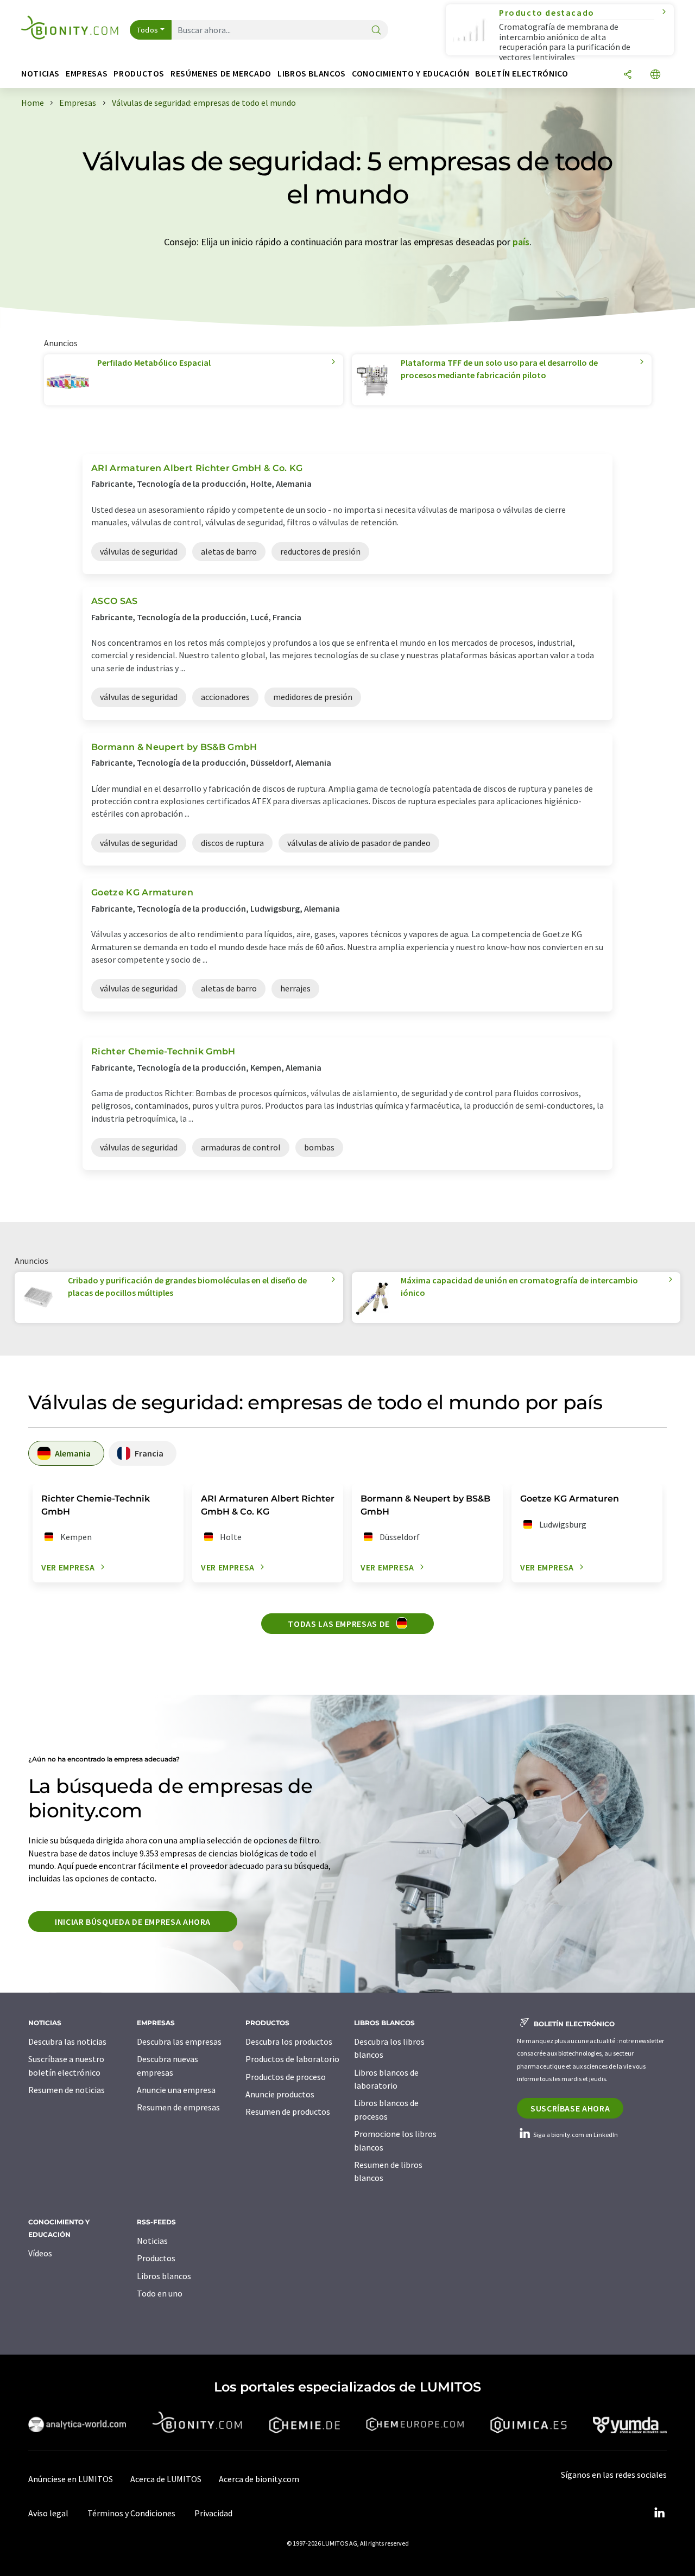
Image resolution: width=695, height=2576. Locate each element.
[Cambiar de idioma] (655, 75)
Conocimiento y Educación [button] (410, 74)
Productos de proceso (286, 2077)
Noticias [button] (40, 74)
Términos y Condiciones (131, 2513)
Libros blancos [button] (312, 74)
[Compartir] (628, 75)
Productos (156, 2258)
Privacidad (213, 2513)
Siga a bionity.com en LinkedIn (575, 2135)
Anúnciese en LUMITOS (71, 2479)
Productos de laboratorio (292, 2059)
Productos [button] (139, 74)
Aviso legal (48, 2513)
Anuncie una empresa (176, 2090)
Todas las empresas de (340, 1624)
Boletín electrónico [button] (522, 74)
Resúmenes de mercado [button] (221, 74)
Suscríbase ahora (570, 2108)
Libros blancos (164, 2276)
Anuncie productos (280, 2094)
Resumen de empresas (178, 2107)
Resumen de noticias (67, 2090)
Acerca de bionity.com (259, 2479)
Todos (148, 30)
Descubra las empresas (179, 2041)
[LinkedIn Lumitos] (659, 2513)
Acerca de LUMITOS (166, 2479)
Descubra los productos (289, 2041)
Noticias (152, 2241)
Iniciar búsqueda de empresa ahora (133, 1922)
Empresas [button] (87, 74)
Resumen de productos (288, 2111)
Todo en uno (160, 2293)
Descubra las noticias (67, 2041)
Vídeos (40, 2253)
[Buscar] (376, 31)
